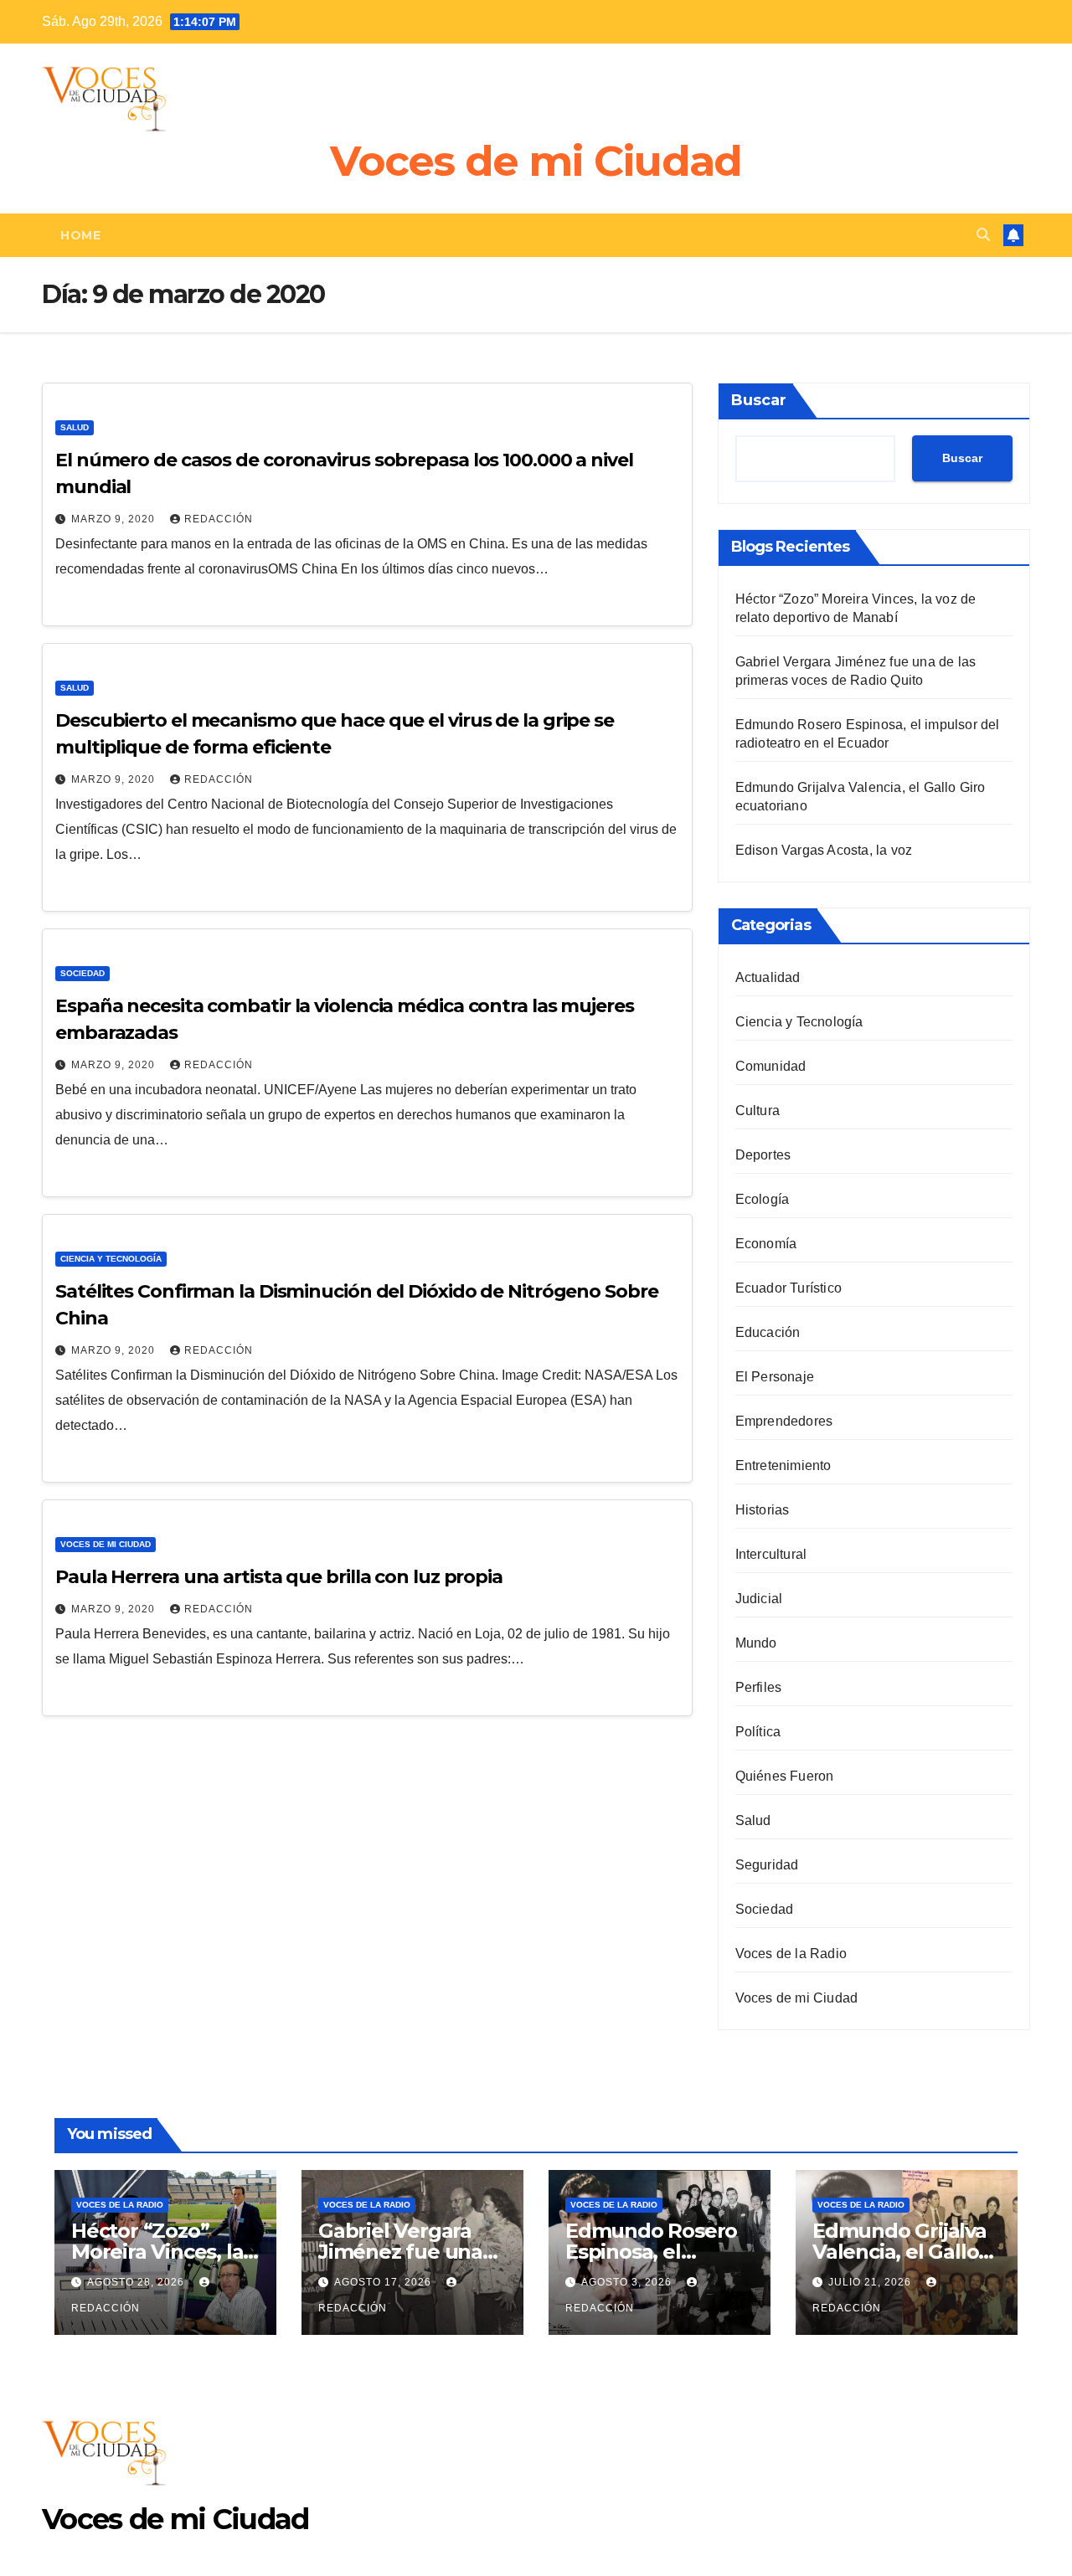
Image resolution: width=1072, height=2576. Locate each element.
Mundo (756, 1643)
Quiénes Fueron (785, 1776)
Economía (766, 1244)
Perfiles (759, 1687)
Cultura (758, 1111)
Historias (763, 1510)
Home (80, 235)
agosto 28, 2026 (137, 2282)
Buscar (759, 400)
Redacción (219, 519)
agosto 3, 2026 (628, 2282)
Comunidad (771, 1066)
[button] (983, 235)
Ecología (763, 1199)
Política (758, 1732)
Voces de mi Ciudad (536, 161)
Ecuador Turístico (789, 1288)
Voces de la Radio (791, 1954)
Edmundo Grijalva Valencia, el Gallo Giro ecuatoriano (899, 2252)
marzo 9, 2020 (115, 519)
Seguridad (767, 1865)
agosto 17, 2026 (384, 2282)
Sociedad (82, 973)
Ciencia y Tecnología (111, 1259)
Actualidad (768, 977)
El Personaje (775, 1377)
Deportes (763, 1155)
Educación (768, 1332)
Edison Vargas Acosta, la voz (824, 850)
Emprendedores (784, 1421)
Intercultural (771, 1554)
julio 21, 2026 (871, 2282)
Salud (75, 427)
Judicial (759, 1599)
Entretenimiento (783, 1465)
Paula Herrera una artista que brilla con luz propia (279, 1577)
